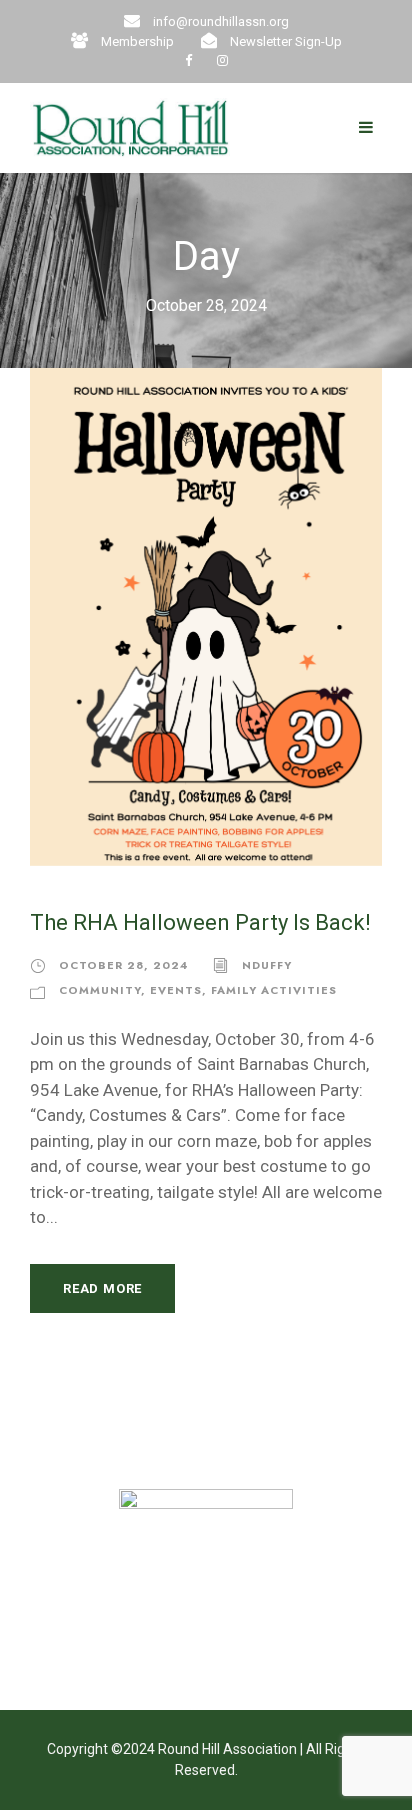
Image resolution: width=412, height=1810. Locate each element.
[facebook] (188, 60)
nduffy (267, 965)
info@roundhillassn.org (221, 21)
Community (100, 990)
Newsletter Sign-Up (286, 41)
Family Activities (274, 990)
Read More (102, 1288)
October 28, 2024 (123, 965)
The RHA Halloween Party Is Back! (200, 922)
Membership (137, 41)
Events (176, 990)
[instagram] (222, 60)
